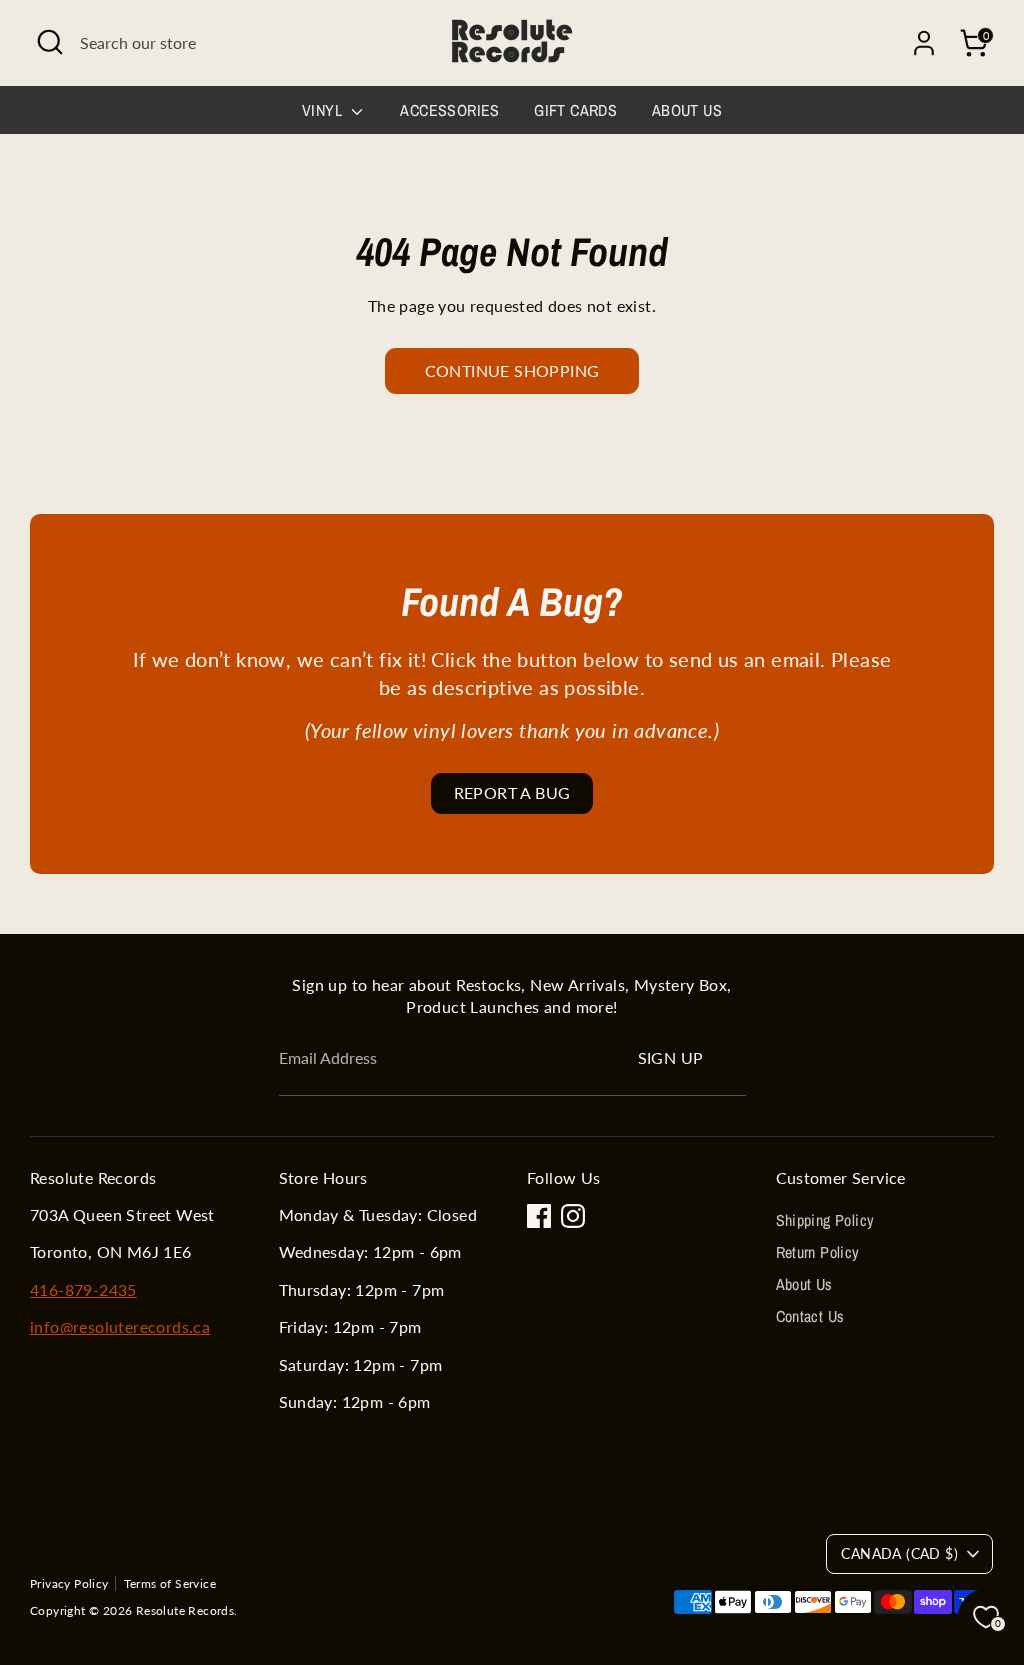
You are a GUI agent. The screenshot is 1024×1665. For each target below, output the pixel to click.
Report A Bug (512, 792)
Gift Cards (575, 110)
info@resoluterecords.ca (120, 1326)
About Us (687, 110)
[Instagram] (573, 1216)
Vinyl (324, 110)
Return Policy (818, 1252)
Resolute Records (185, 1610)
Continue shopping (512, 370)
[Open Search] (50, 42)
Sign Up (671, 1057)
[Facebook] (539, 1216)
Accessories (449, 110)
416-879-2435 (83, 1289)
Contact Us (810, 1316)
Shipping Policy (825, 1220)
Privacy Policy (69, 1583)
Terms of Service (170, 1583)
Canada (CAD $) (899, 1553)
